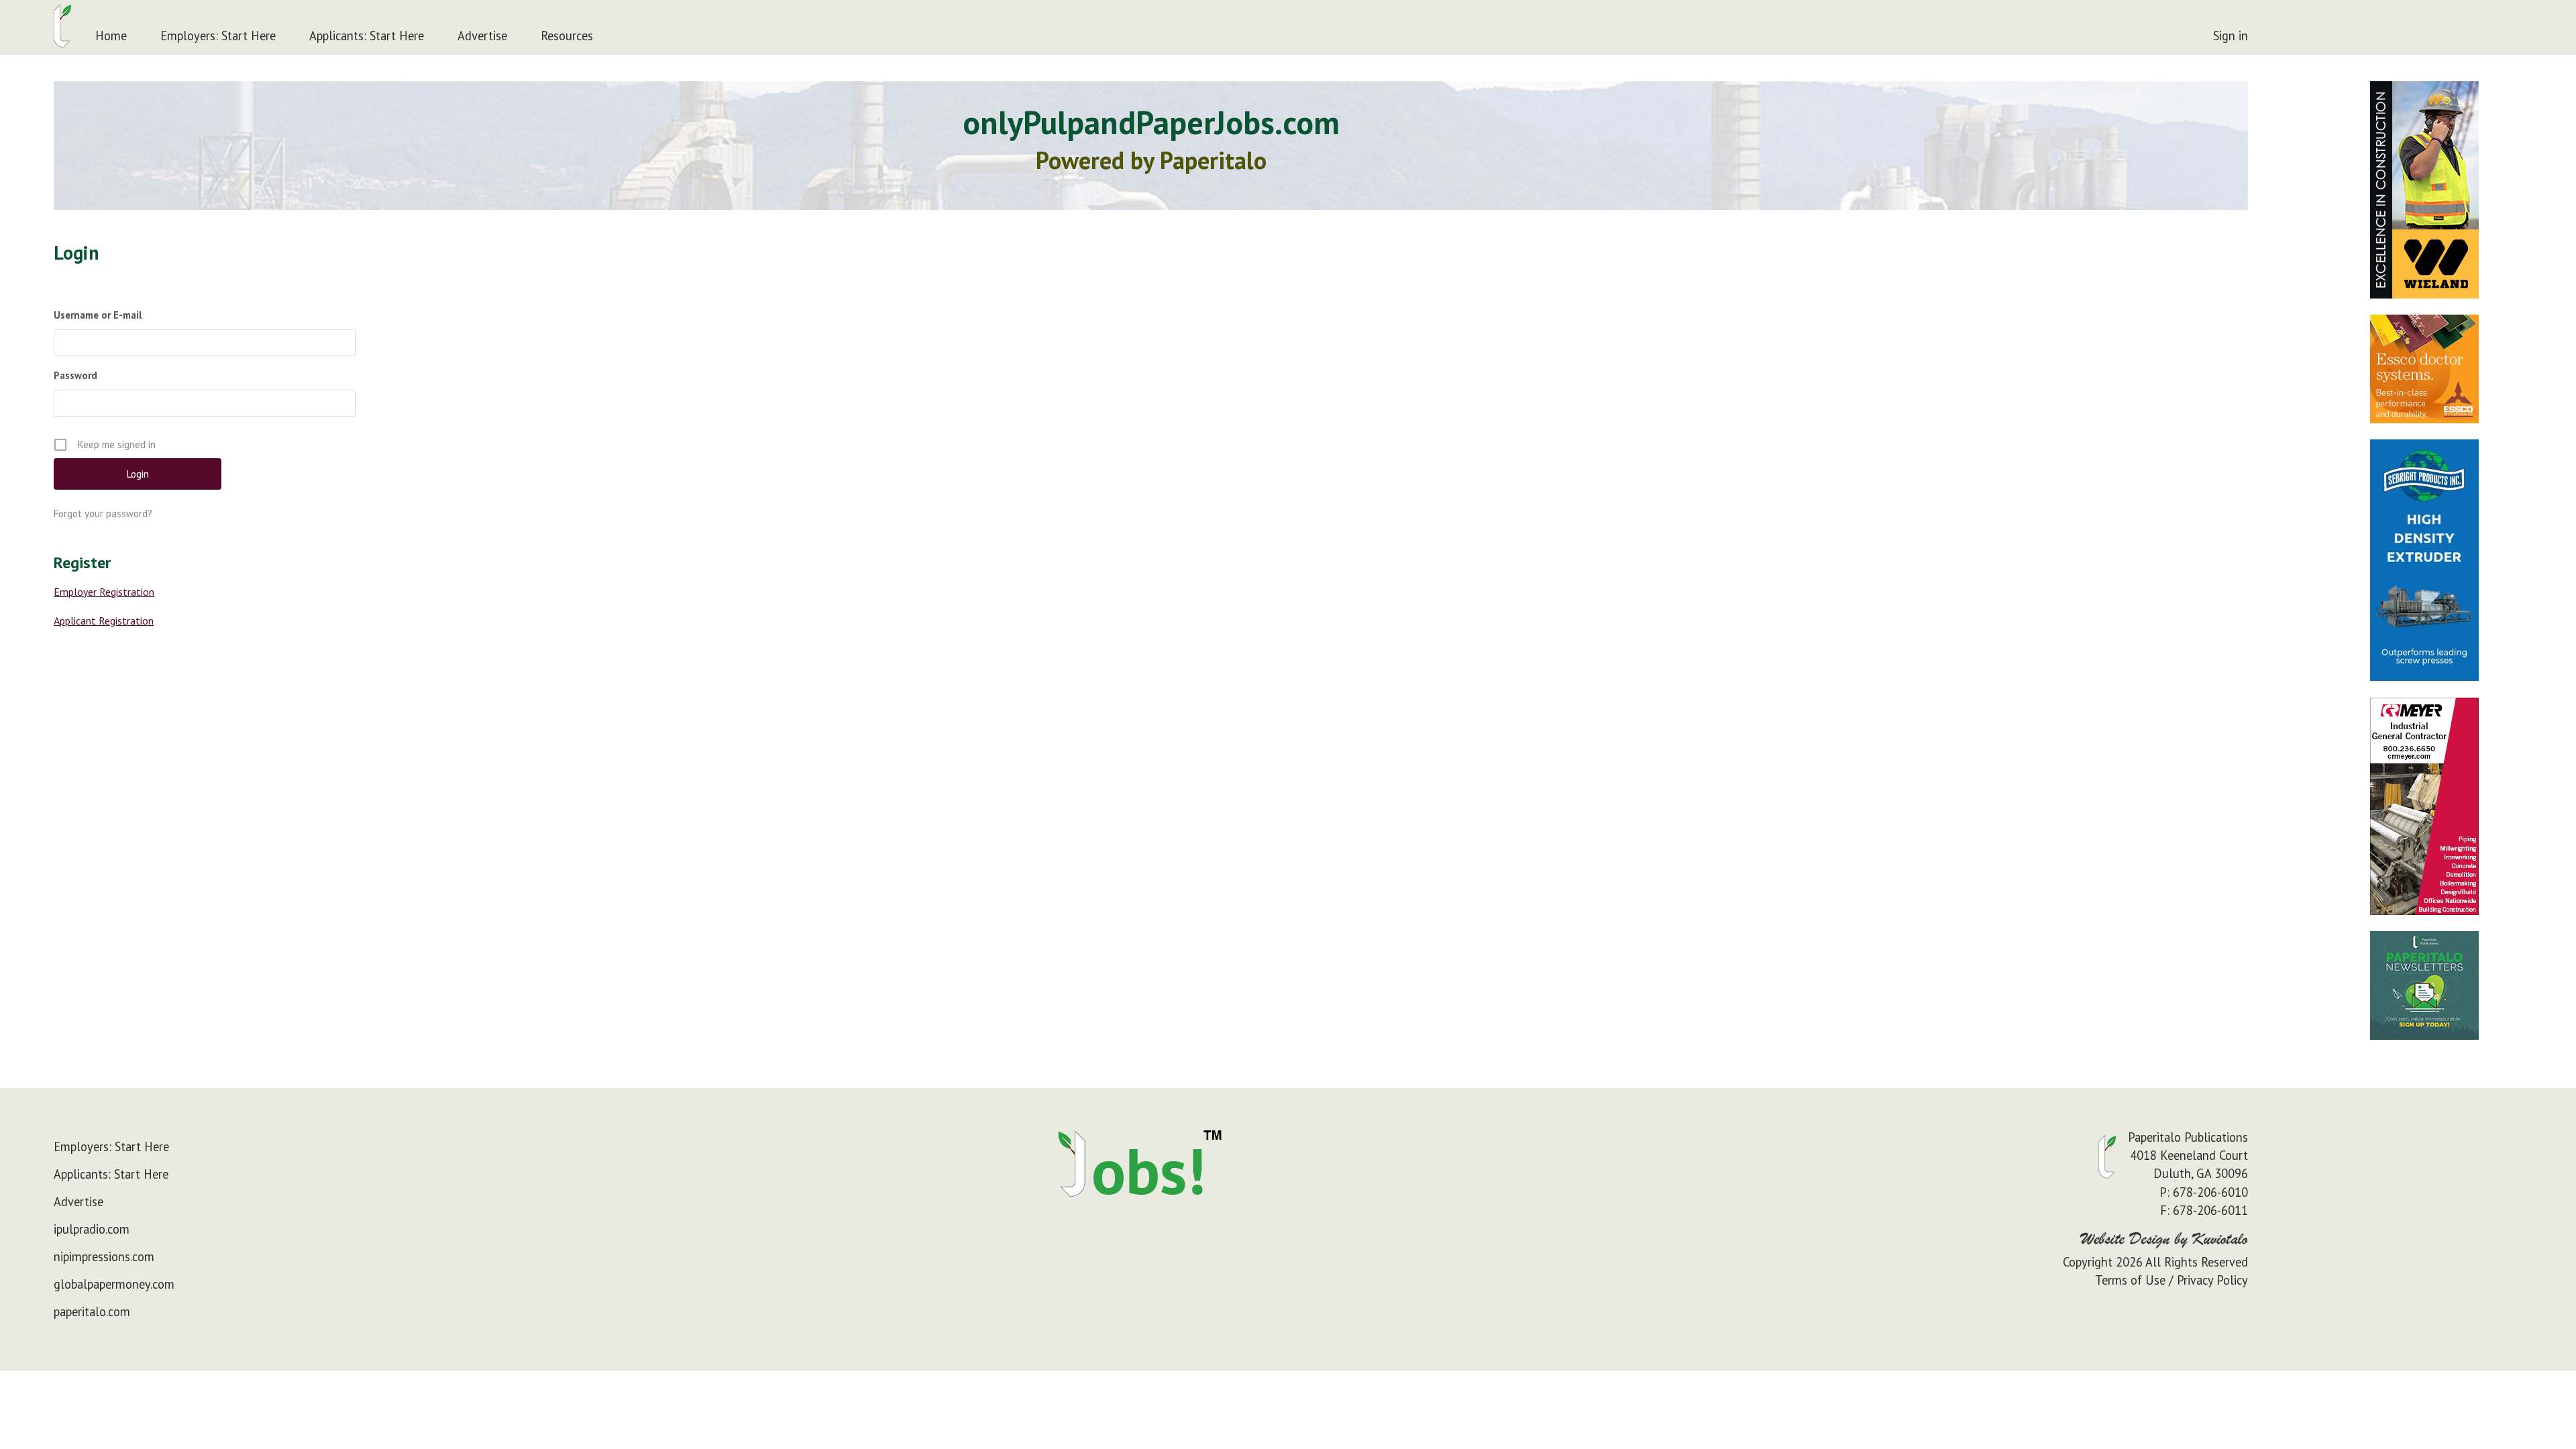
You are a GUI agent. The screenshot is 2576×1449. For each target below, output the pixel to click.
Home (111, 36)
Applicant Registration (104, 621)
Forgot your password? (103, 514)
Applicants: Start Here (367, 36)
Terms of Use (2130, 1280)
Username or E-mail (98, 315)
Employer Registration (104, 592)
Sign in (2231, 36)
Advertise (482, 36)
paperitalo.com (92, 1311)
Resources (567, 36)
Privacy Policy (2212, 1280)
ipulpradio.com (92, 1229)
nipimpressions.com (104, 1256)
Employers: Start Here (218, 36)
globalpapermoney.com (114, 1284)
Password (75, 375)
